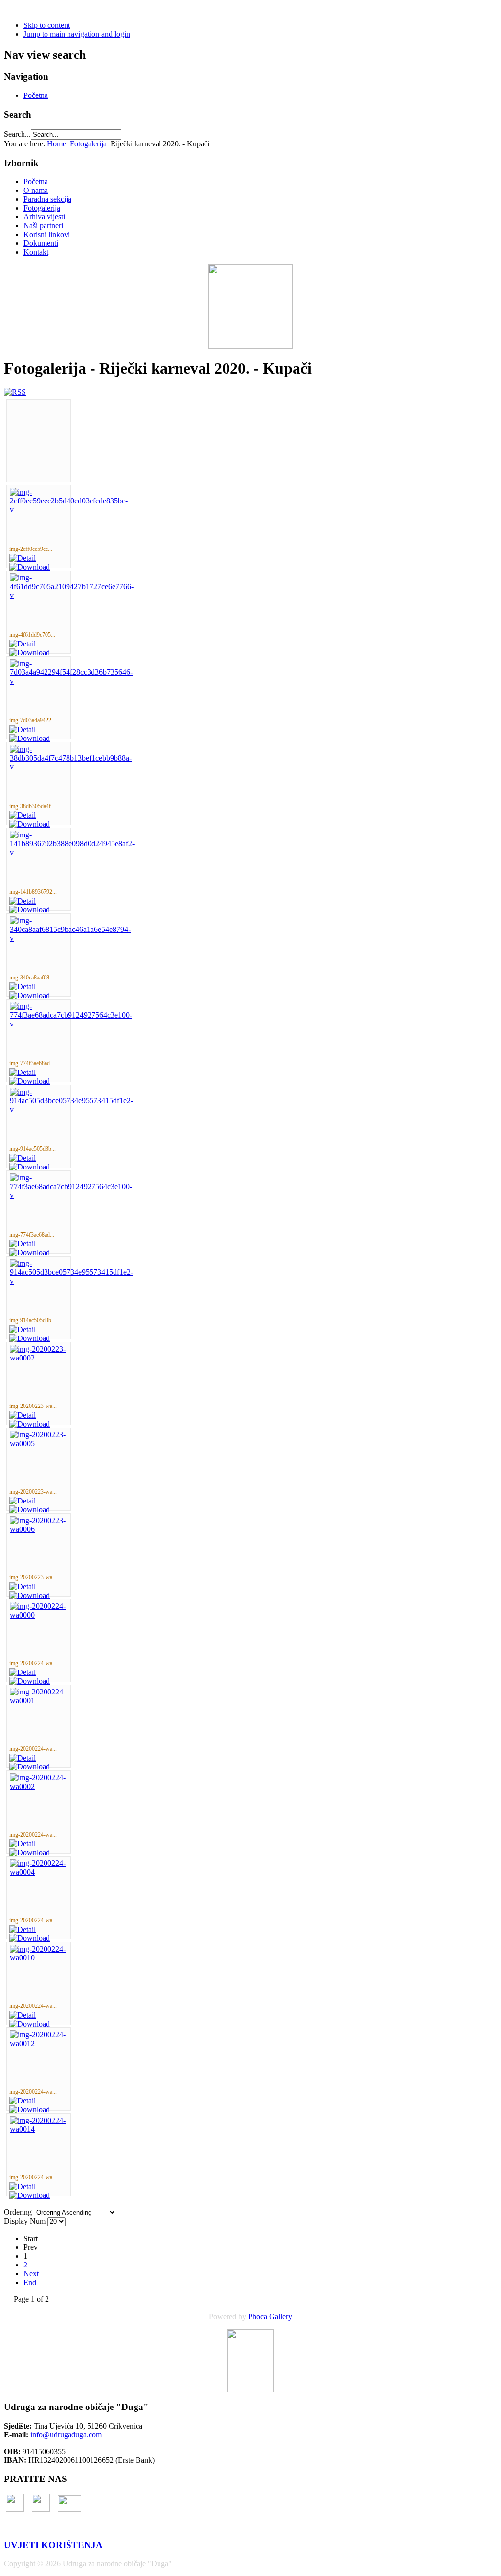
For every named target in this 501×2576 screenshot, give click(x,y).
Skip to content (47, 25)
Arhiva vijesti (44, 217)
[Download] (30, 567)
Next (31, 2274)
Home (57, 144)
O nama (36, 190)
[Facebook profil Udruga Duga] (15, 2509)
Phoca (258, 2317)
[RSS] (15, 392)
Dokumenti (41, 243)
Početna (36, 95)
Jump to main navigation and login (77, 34)
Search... (17, 134)
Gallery (281, 2317)
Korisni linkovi (47, 234)
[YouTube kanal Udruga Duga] (69, 2509)
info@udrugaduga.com (66, 2435)
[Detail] (23, 558)
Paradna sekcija (47, 199)
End (30, 2282)
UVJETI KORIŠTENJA (53, 2545)
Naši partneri (43, 226)
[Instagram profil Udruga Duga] (41, 2509)
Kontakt (36, 252)
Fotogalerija (88, 144)
